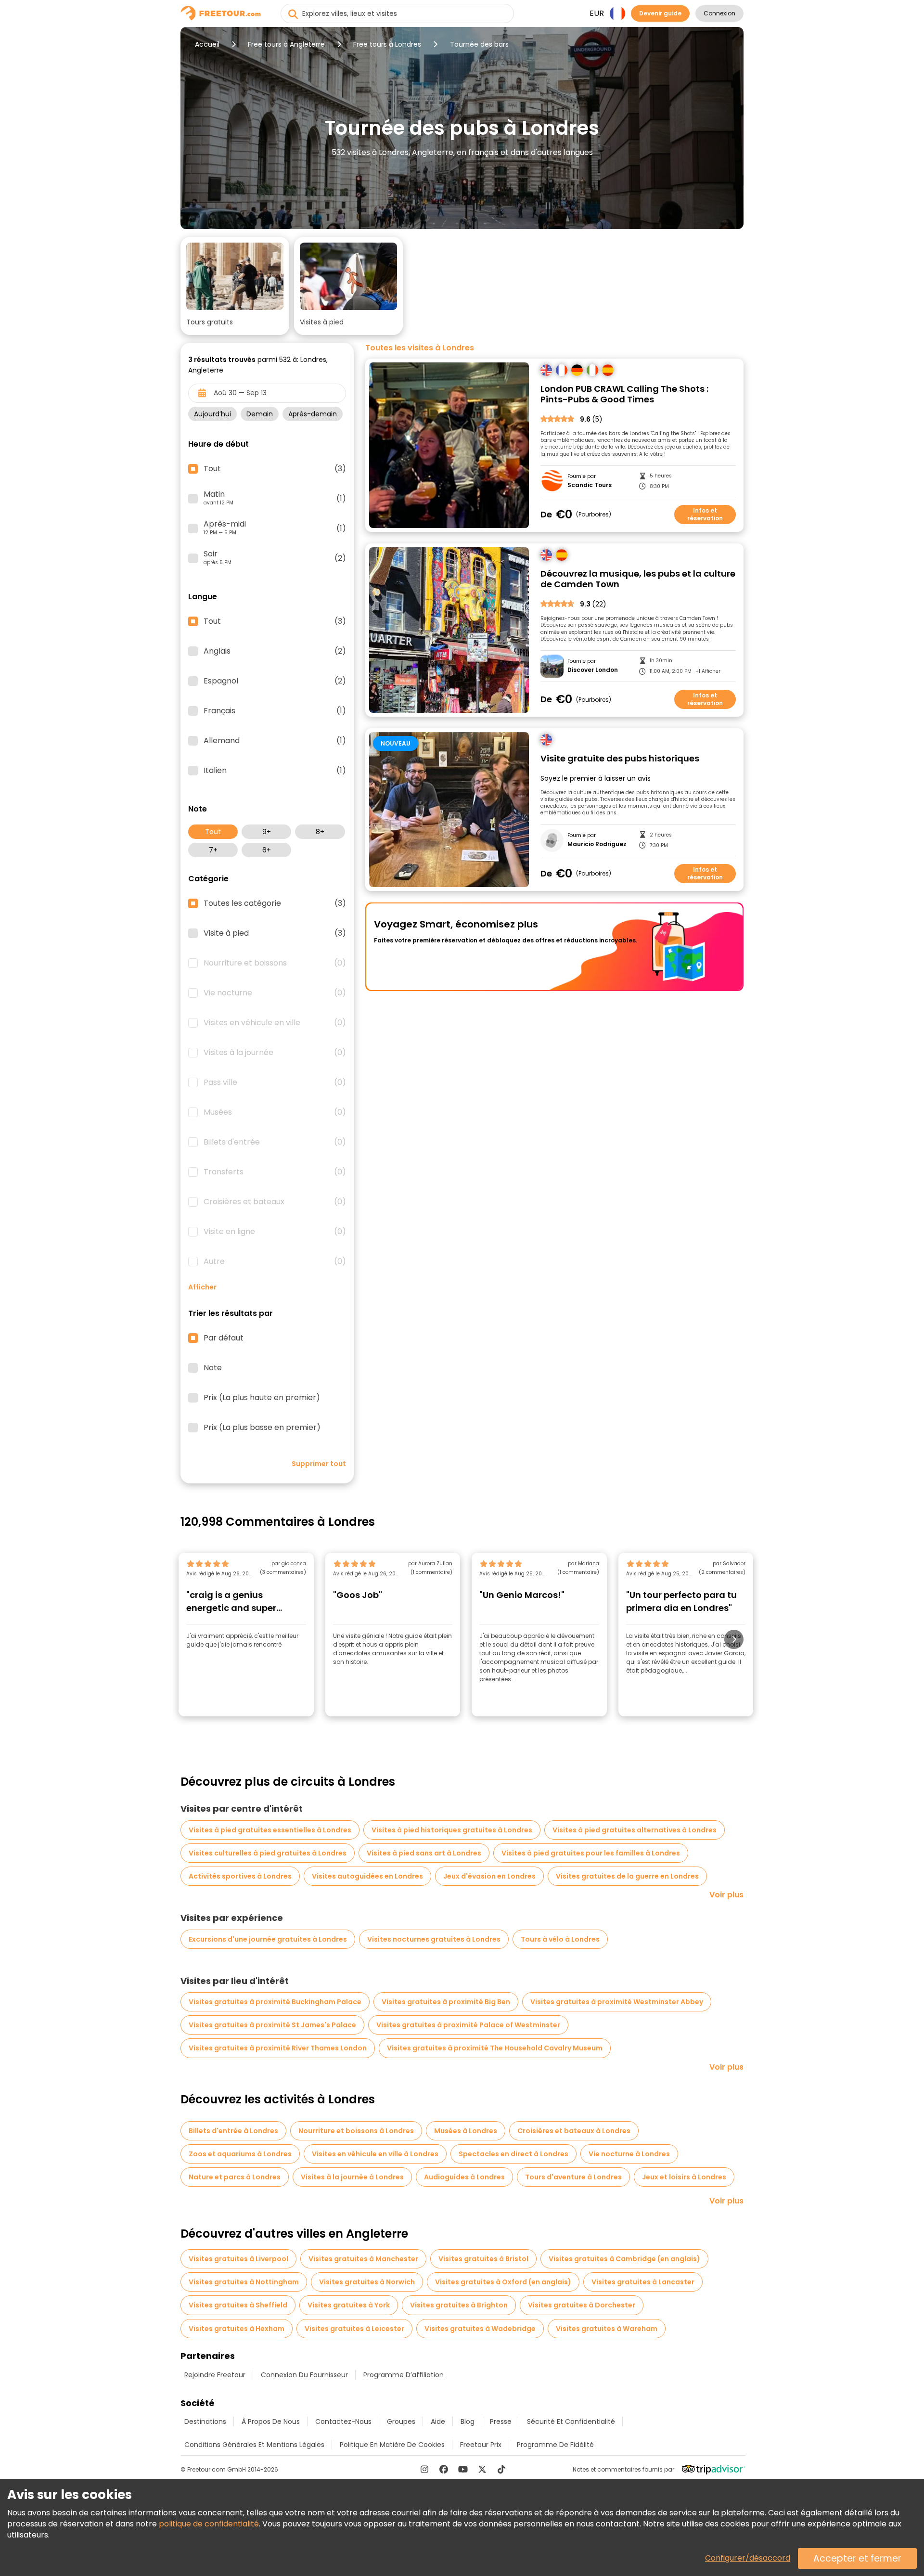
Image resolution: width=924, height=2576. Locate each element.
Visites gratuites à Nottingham (244, 2282)
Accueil (207, 44)
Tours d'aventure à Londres (573, 2177)
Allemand (275, 741)
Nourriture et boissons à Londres (356, 2131)
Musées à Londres (466, 2131)
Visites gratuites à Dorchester (582, 2305)
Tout (213, 832)
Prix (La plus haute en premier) (262, 1398)
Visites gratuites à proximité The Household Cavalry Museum (495, 2048)
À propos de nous (271, 2421)
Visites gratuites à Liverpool (238, 2259)
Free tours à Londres (387, 44)
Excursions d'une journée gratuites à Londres (268, 1939)
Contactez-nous (343, 2421)
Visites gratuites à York (349, 2305)
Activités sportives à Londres (240, 1876)
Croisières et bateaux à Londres (574, 2131)
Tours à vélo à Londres (560, 1939)
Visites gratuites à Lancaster (643, 2282)
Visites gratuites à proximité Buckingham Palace (275, 2002)
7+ (213, 850)
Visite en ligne (275, 1232)
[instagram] (424, 2469)
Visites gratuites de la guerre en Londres (627, 1876)
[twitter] (482, 2469)
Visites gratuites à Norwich (367, 2282)
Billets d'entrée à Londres (233, 2131)
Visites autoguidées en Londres (367, 1876)
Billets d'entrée (275, 1142)
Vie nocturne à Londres (629, 2154)
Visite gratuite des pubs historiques (620, 759)
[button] (235, 286)
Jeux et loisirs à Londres (684, 2177)
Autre (275, 1262)
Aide (438, 2421)
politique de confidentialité (209, 2524)
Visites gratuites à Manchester (363, 2259)
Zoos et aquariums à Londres (240, 2154)
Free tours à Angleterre (286, 44)
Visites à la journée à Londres (352, 2177)
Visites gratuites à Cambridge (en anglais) (624, 2259)
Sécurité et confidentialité (571, 2421)
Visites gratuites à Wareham (607, 2329)
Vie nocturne (275, 993)
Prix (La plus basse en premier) (262, 1428)
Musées (275, 1112)
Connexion (719, 13)
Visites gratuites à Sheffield (238, 2305)
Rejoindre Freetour (215, 2375)
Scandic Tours (590, 485)
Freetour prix (481, 2445)
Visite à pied (275, 933)
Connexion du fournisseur (304, 2375)
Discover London (593, 670)
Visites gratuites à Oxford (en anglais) (503, 2282)
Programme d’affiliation (404, 2375)
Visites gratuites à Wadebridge (480, 2329)
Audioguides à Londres (464, 2177)
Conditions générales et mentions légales (254, 2445)
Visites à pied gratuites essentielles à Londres (270, 1830)
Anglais (275, 651)
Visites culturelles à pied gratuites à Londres (268, 1853)
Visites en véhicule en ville (275, 1023)
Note (213, 1368)
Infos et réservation (705, 514)
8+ (320, 832)
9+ (267, 832)
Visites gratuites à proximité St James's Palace (272, 2025)
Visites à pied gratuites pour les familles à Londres (591, 1853)
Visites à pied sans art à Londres (424, 1853)
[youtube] (463, 2469)
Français (275, 711)
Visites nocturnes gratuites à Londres (434, 1939)
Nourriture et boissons (275, 963)
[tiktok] (501, 2469)
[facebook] (444, 2469)
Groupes (401, 2421)
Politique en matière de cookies (392, 2445)
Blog (468, 2421)
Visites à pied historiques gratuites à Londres (452, 1830)
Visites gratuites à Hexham (237, 2329)
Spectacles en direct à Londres (513, 2154)
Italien (275, 771)
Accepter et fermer (857, 2558)
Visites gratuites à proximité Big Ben (446, 2002)
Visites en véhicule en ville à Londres (375, 2154)
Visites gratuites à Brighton (459, 2305)
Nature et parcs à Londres (235, 2177)
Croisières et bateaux (275, 1202)
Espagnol (275, 681)
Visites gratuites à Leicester (354, 2329)
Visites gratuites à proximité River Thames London (278, 2048)
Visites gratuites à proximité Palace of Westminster (468, 2025)
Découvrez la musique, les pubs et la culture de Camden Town (638, 579)
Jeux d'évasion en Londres (489, 1876)
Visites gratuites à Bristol (483, 2259)
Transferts (275, 1172)
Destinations (205, 2421)
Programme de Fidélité (555, 2445)
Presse (501, 2421)
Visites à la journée (275, 1053)
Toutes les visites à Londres (420, 348)
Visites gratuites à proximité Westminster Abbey (617, 2002)
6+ (267, 850)
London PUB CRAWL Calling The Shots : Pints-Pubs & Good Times (624, 394)
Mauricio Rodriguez (597, 844)
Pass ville (275, 1082)
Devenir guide (660, 13)
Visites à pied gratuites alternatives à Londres (635, 1830)
